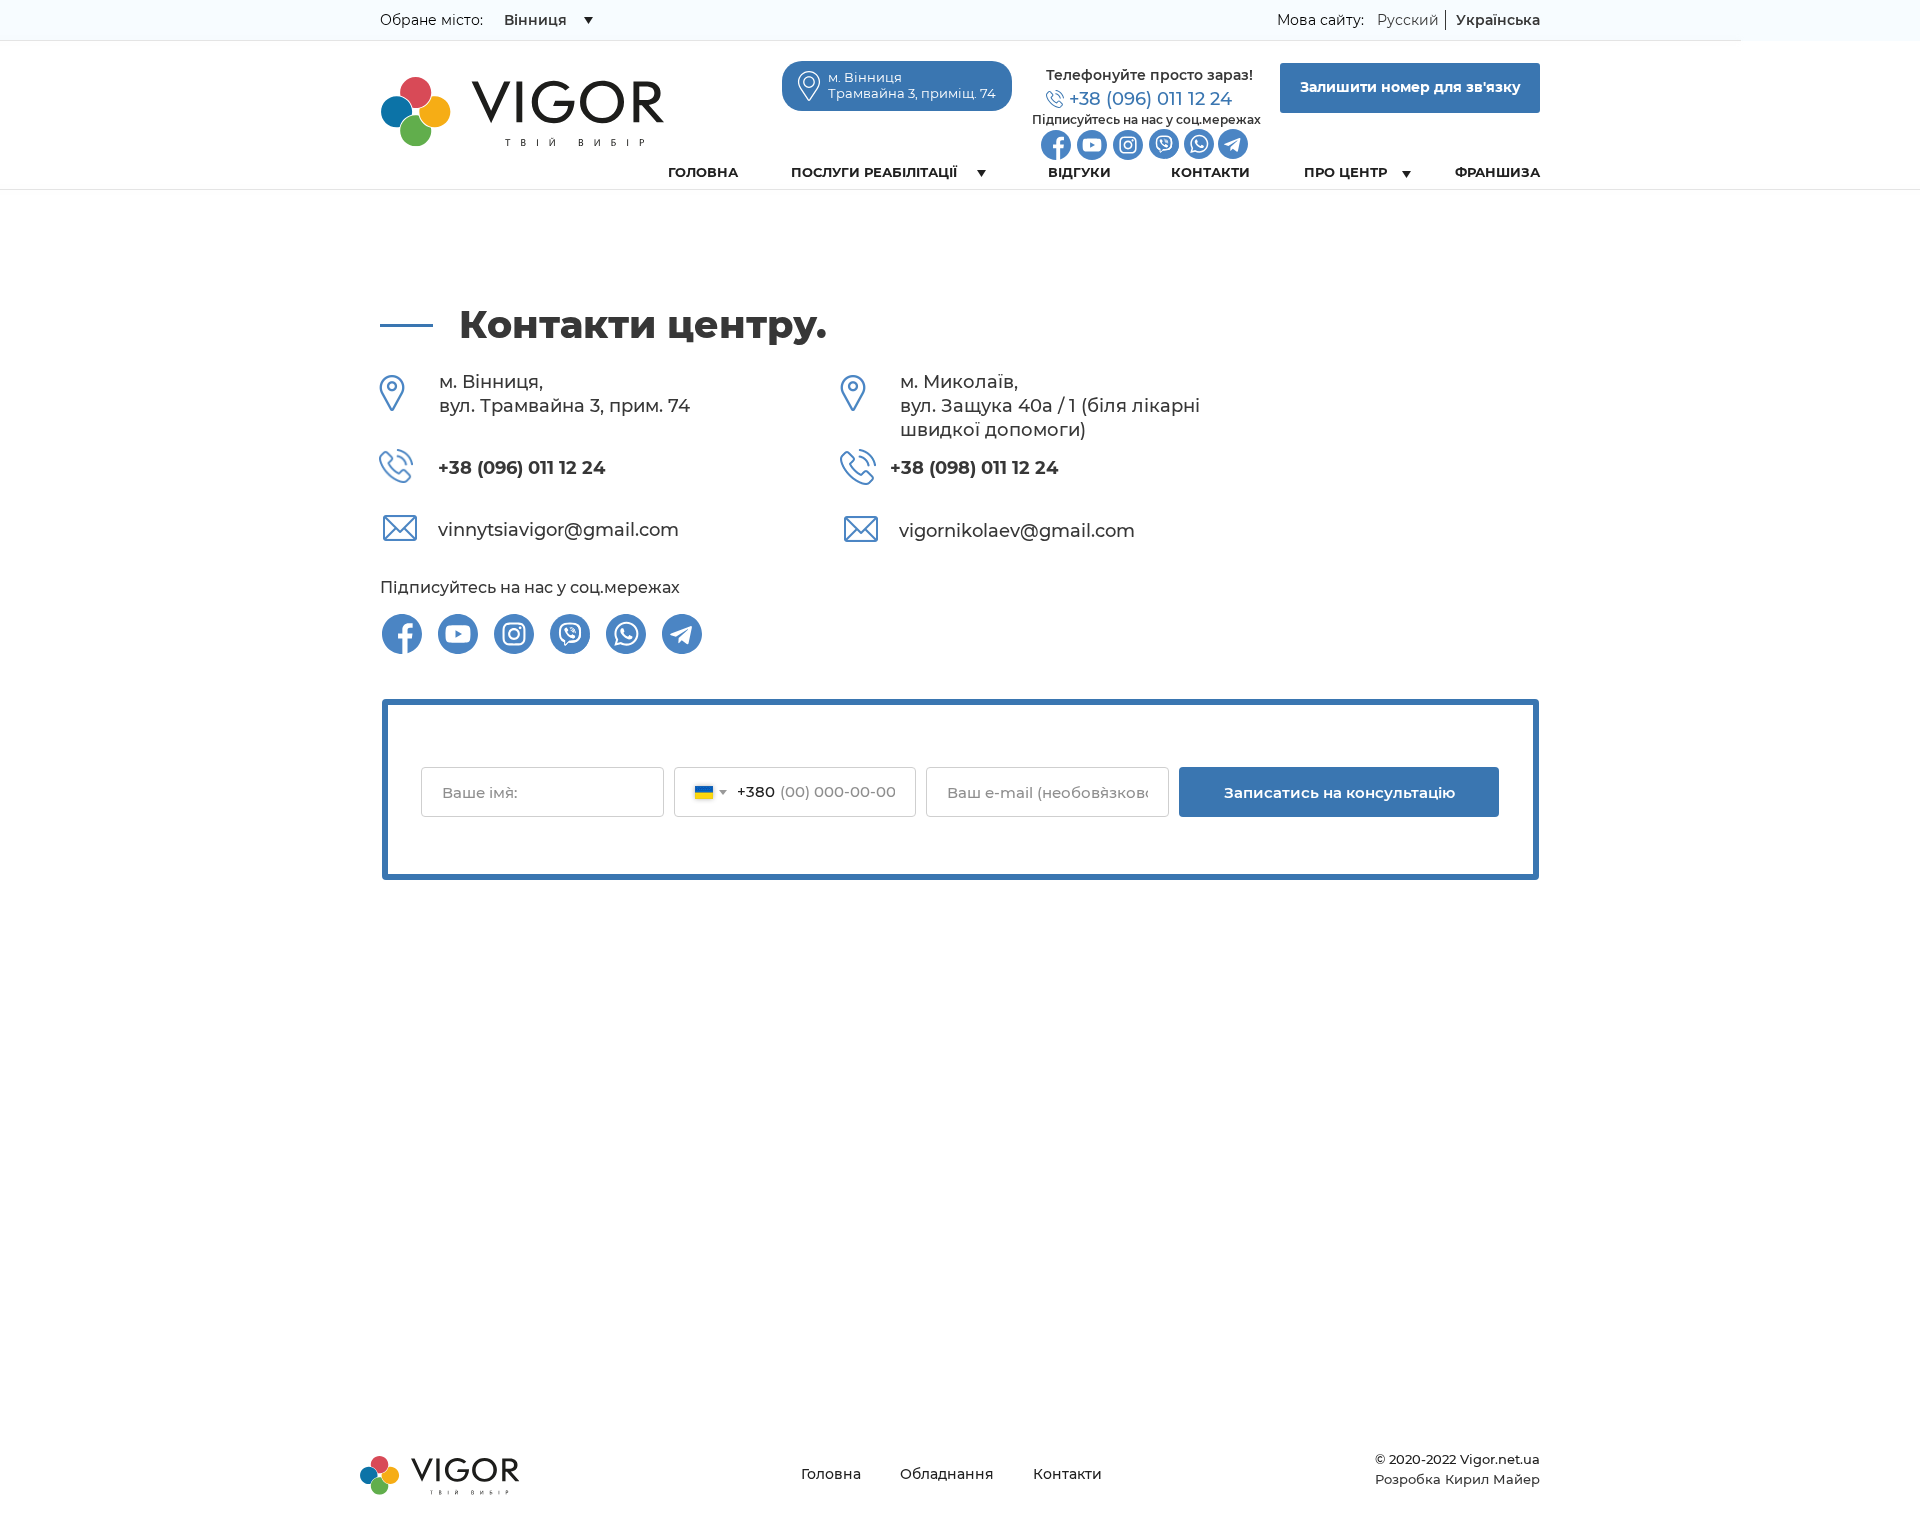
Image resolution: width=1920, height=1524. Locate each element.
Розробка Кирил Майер (1457, 1479)
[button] (1410, 88)
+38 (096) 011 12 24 (1150, 99)
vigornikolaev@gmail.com (1017, 531)
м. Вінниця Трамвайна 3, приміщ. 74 (912, 85)
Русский (1408, 20)
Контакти (1067, 1474)
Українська (1498, 20)
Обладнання (947, 1474)
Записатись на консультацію (1339, 792)
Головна (831, 1474)
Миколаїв (539, 59)
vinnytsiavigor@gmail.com (558, 530)
